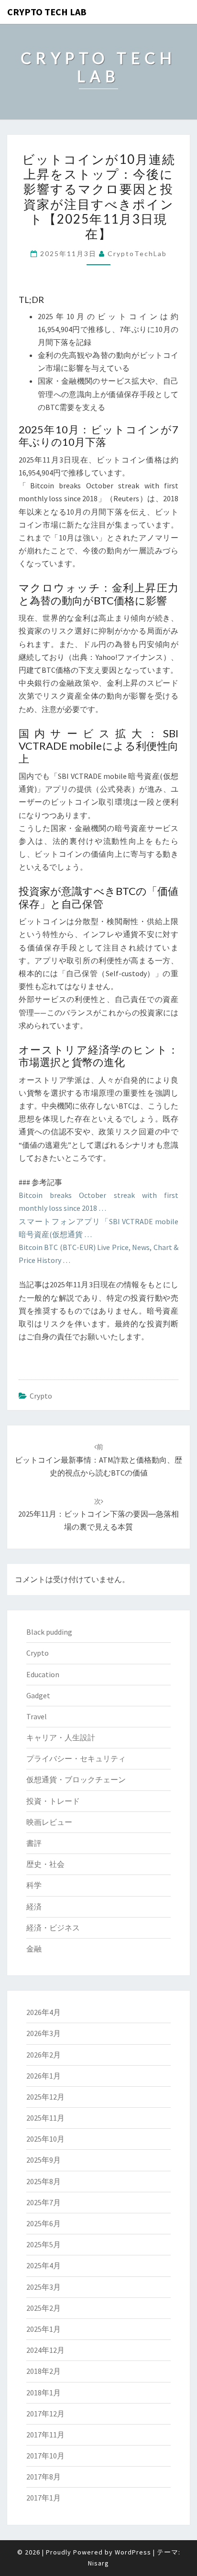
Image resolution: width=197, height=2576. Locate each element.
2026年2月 (44, 2055)
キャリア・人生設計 (61, 1737)
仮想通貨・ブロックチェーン (76, 1779)
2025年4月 (44, 2265)
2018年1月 (44, 2393)
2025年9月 (44, 2160)
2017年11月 (45, 2435)
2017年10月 (45, 2456)
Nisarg (98, 2563)
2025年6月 (44, 2223)
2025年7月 (44, 2202)
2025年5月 (44, 2244)
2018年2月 (44, 2371)
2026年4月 (44, 2012)
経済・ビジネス (53, 1928)
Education (43, 1674)
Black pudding (49, 1632)
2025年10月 (45, 2139)
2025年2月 (44, 2308)
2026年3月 (44, 2033)
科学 (34, 1885)
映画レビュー (49, 1822)
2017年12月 (45, 2414)
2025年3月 (44, 2287)
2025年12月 (45, 2097)
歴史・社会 (45, 1864)
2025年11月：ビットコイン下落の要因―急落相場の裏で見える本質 (98, 1514)
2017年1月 (44, 2498)
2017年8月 (44, 2477)
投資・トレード (53, 1801)
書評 (34, 1843)
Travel (37, 1716)
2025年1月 (44, 2329)
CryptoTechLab (137, 253)
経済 (34, 1907)
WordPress (133, 2552)
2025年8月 (44, 2181)
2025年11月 (45, 2118)
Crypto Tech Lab (47, 12)
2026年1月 (44, 2076)
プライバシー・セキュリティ (76, 1758)
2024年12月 (45, 2350)
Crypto (41, 1396)
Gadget (38, 1695)
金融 (34, 1949)
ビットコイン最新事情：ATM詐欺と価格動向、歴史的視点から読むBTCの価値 (98, 1460)
